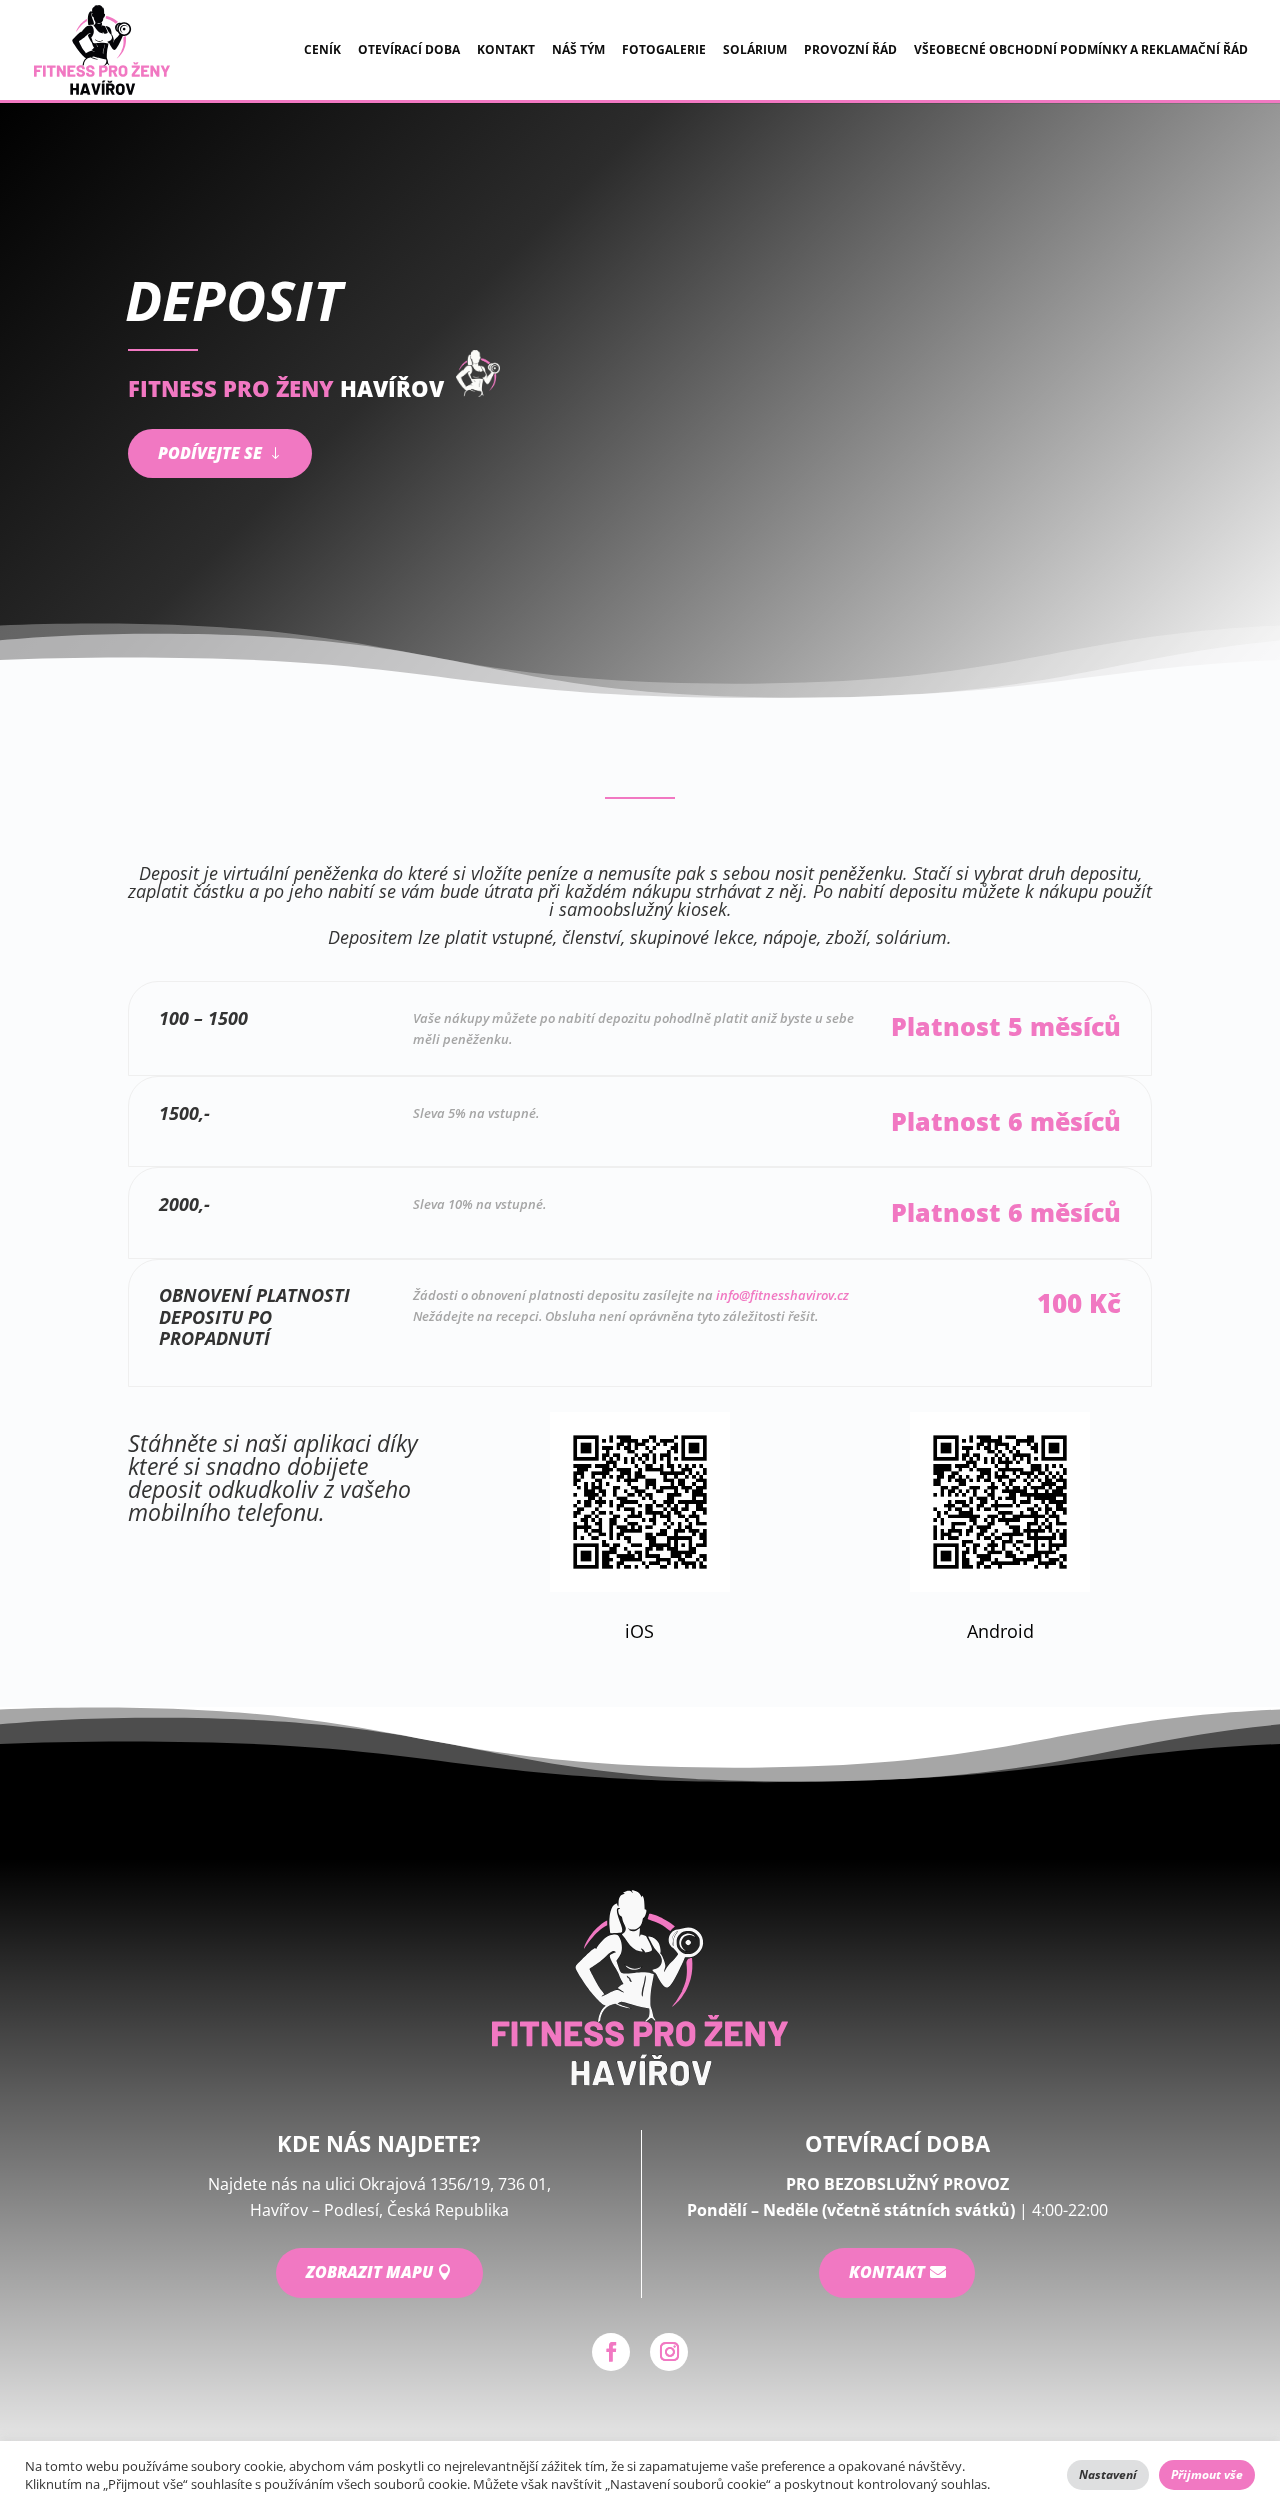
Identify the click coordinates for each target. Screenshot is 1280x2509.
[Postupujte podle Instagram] (669, 2352)
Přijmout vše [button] (1207, 2474)
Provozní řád (850, 50)
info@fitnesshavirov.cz (782, 1295)
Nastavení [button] (1108, 2474)
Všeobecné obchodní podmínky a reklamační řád (1081, 50)
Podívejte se (210, 453)
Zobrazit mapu (369, 2272)
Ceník (322, 50)
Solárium (755, 50)
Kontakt (506, 50)
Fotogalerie (664, 50)
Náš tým (578, 50)
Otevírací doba (409, 50)
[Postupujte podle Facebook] (611, 2352)
